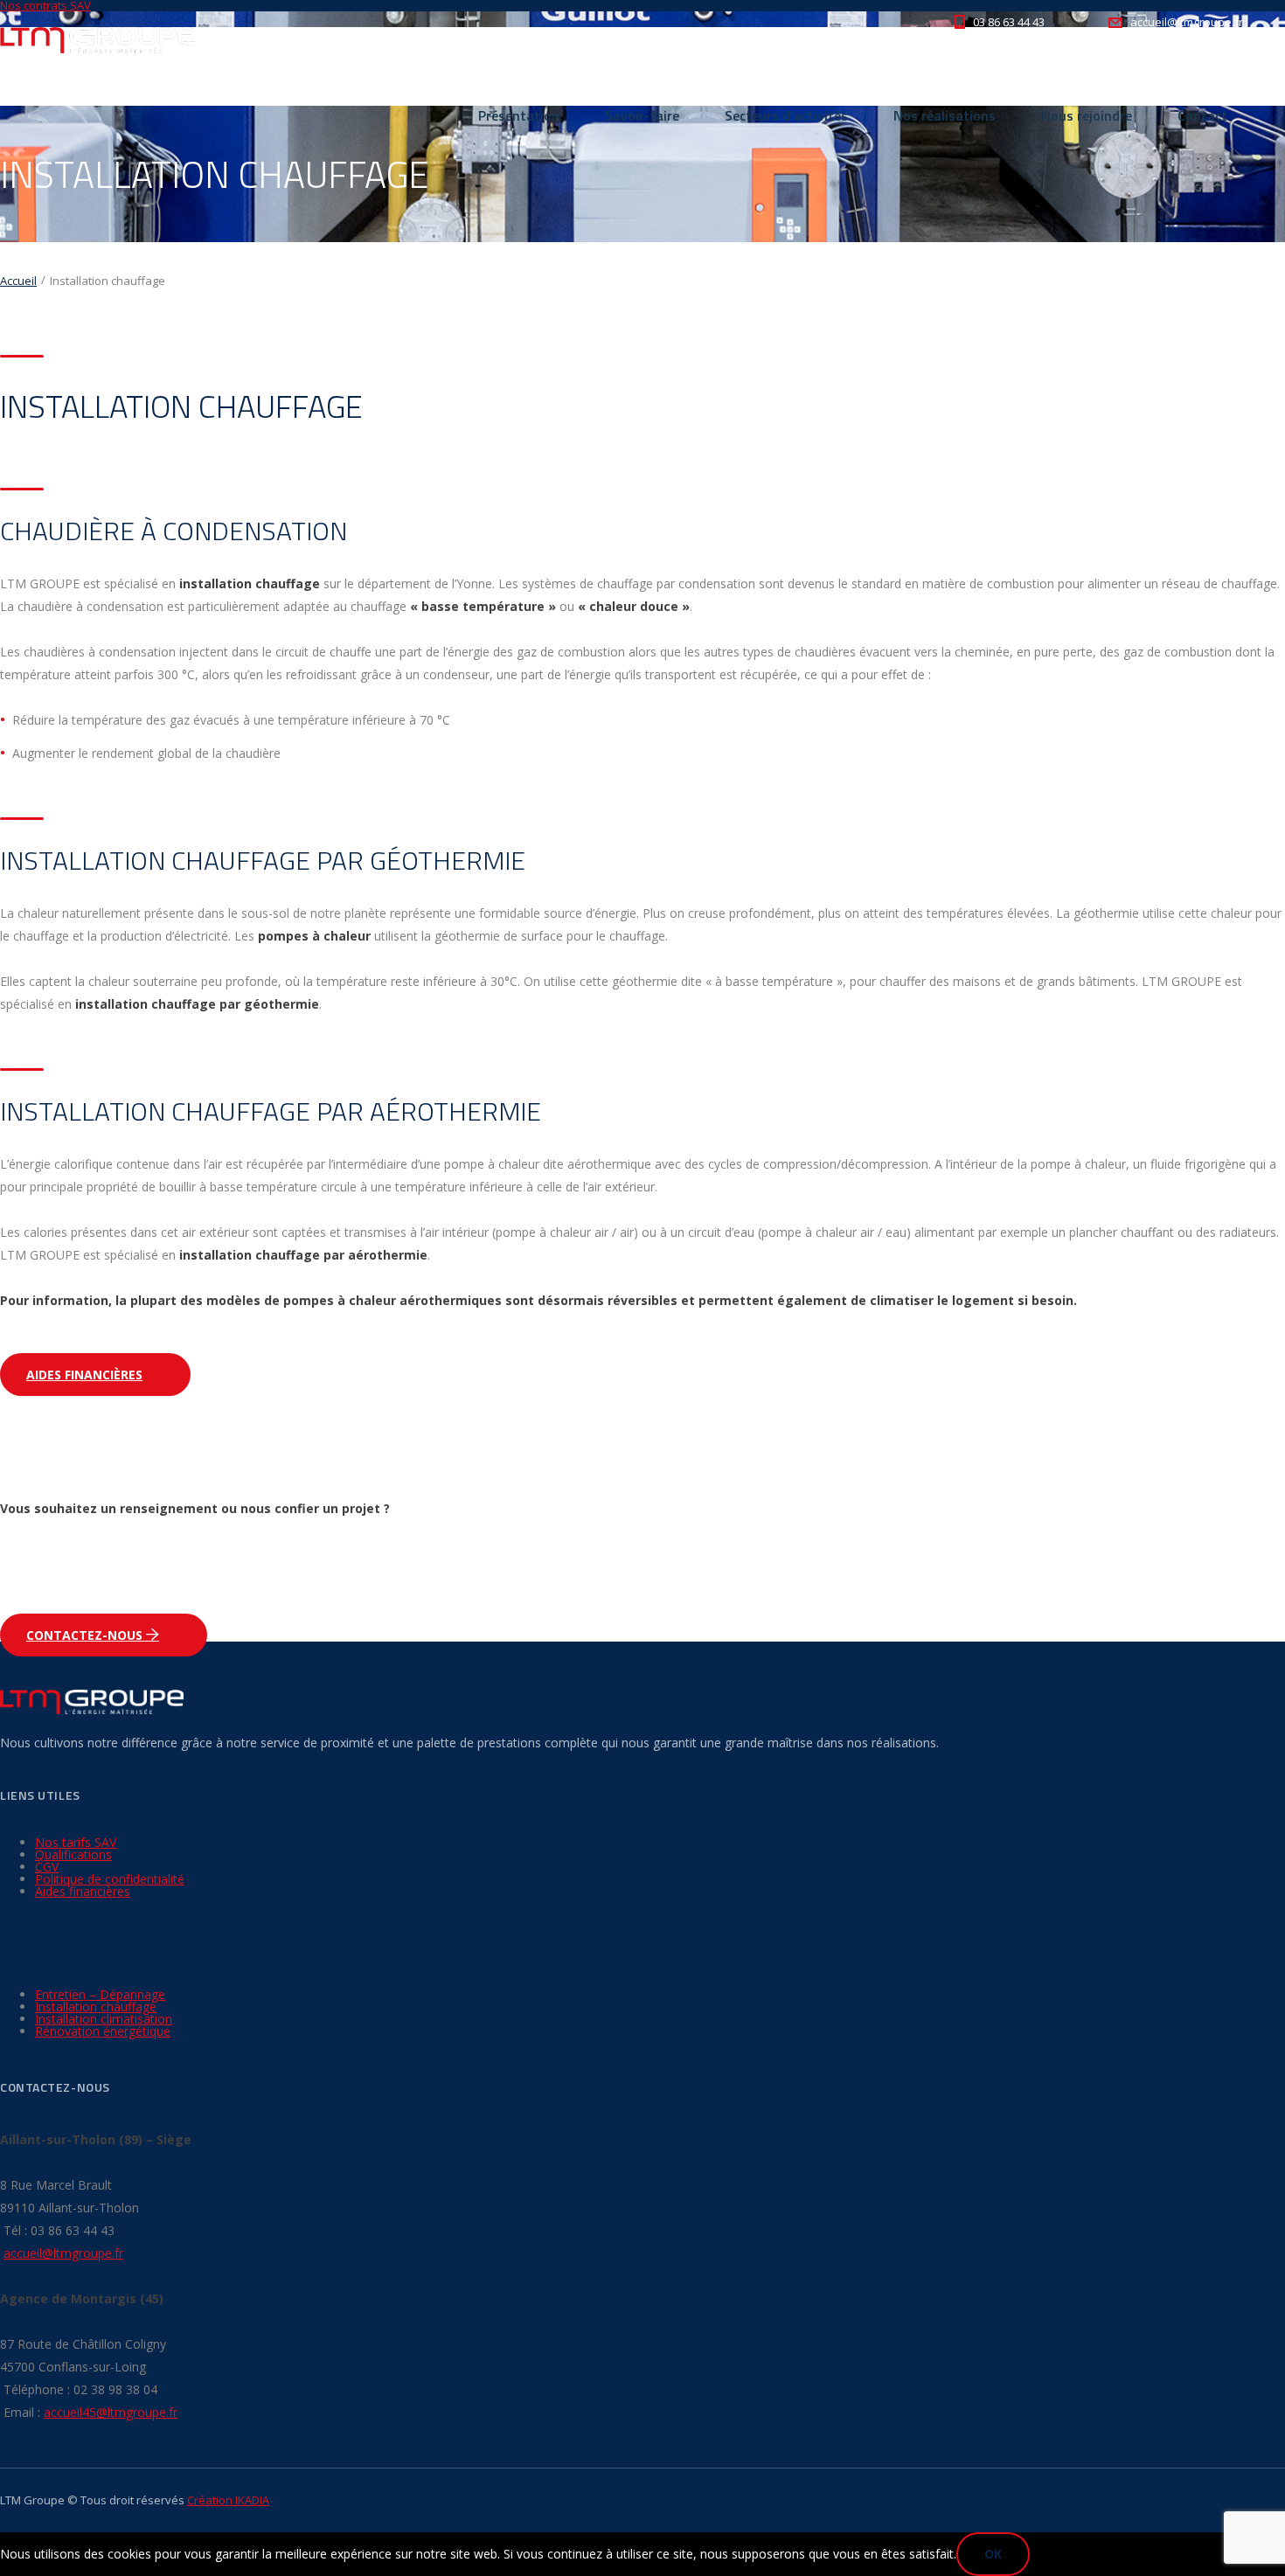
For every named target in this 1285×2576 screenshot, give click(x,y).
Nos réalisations (945, 115)
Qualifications (73, 1854)
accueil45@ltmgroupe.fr (111, 2412)
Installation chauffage (96, 2007)
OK (993, 2554)
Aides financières (84, 1375)
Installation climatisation (104, 2019)
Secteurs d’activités (786, 115)
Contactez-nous (86, 1635)
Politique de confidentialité (110, 1879)
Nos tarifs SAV (76, 1842)
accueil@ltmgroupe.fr (63, 2253)
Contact (1202, 115)
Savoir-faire (642, 115)
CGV (47, 1867)
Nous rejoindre (1087, 115)
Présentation (519, 115)
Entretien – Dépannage (100, 1994)
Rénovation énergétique (103, 2031)
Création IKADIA (228, 2500)
